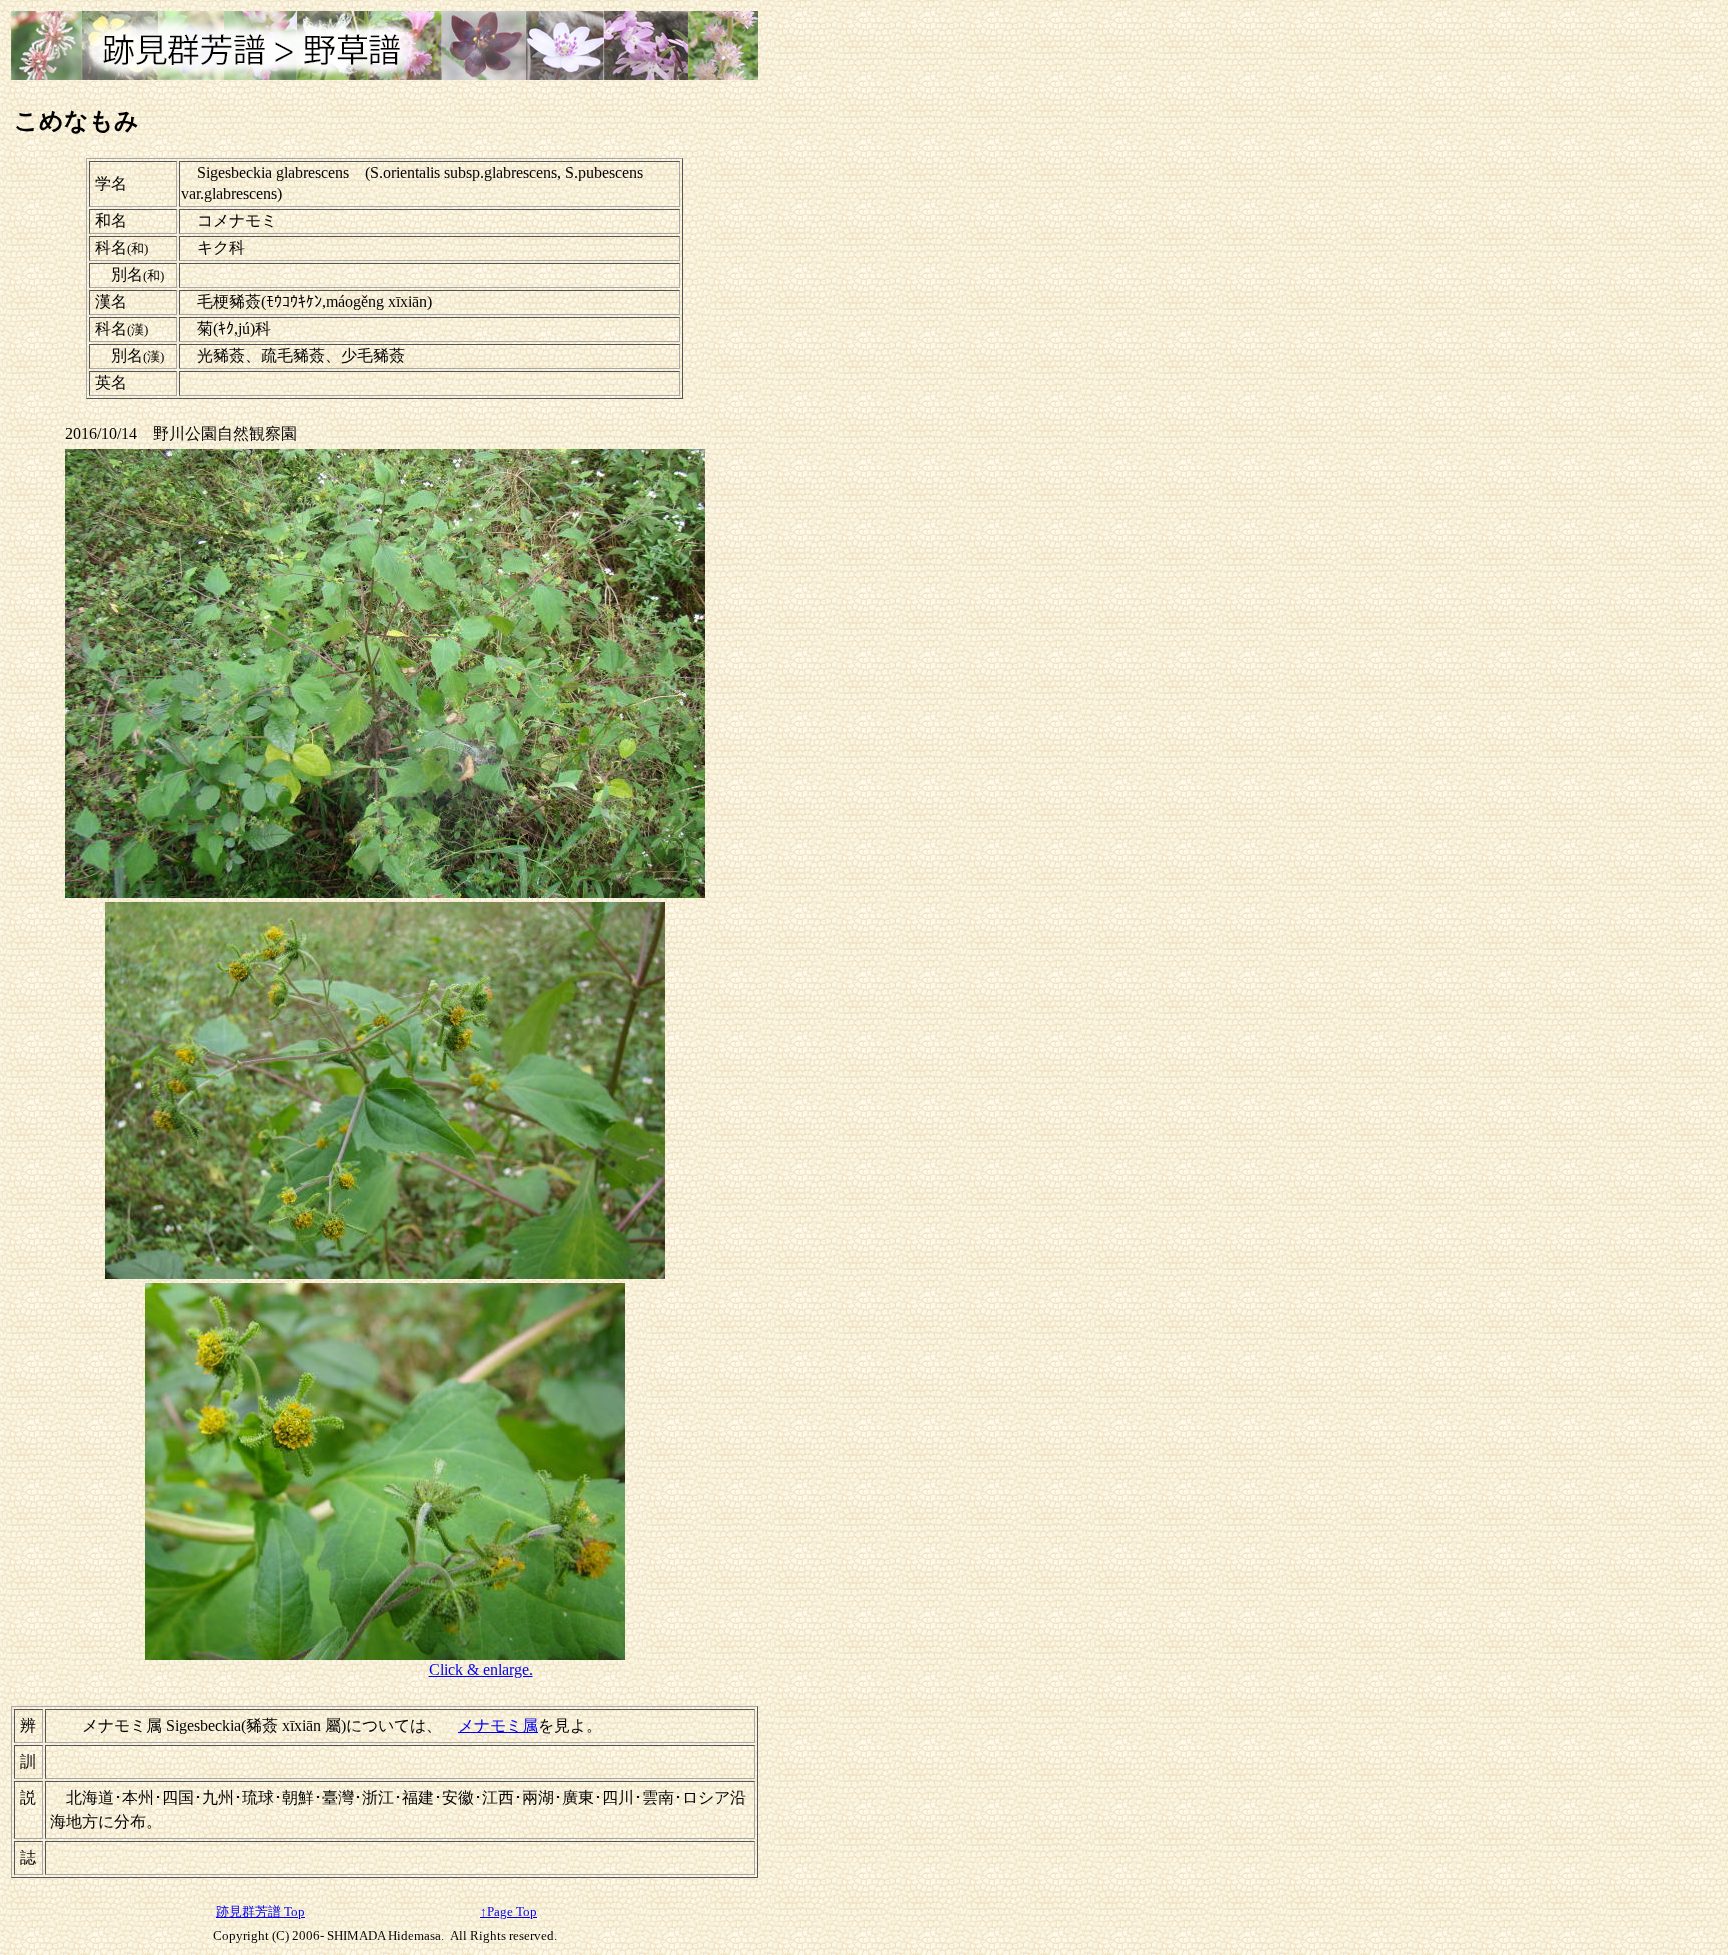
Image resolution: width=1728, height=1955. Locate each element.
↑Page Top (508, 1911)
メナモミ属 (498, 1725)
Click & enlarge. (481, 1669)
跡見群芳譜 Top (260, 1911)
